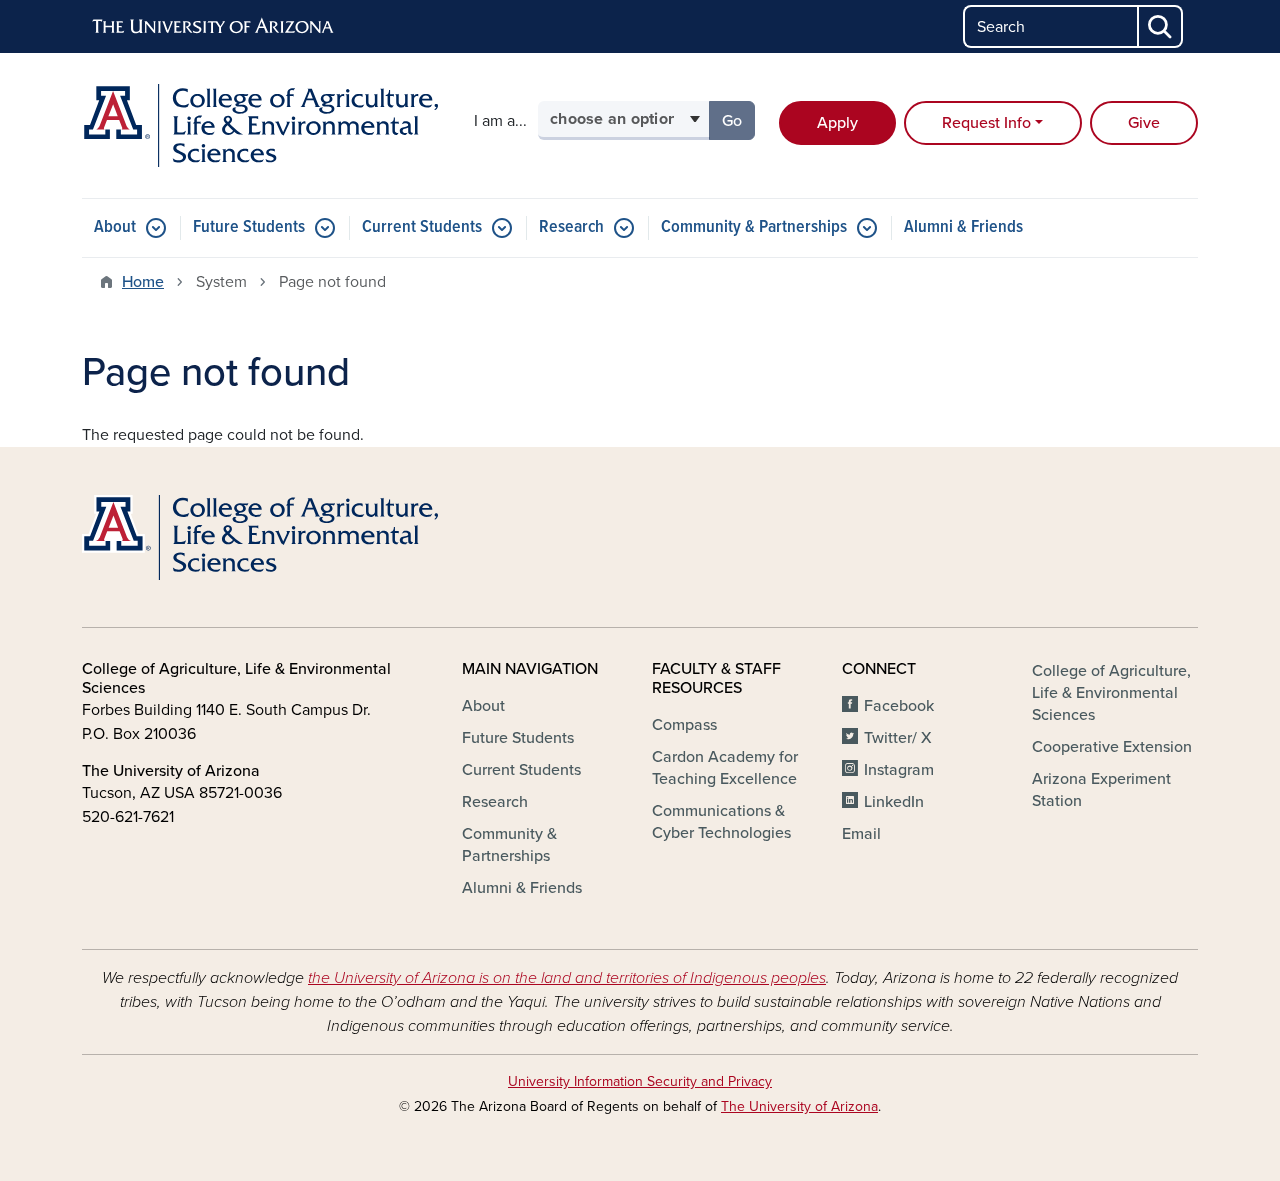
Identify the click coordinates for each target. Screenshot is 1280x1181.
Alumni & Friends (963, 227)
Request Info (986, 123)
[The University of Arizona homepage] (214, 27)
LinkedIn (894, 802)
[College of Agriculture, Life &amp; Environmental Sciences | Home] (260, 125)
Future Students (249, 227)
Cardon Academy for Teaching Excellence (725, 768)
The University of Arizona (799, 1106)
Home (143, 282)
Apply (837, 123)
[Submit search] (1161, 26)
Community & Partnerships (754, 227)
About (115, 227)
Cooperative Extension (1112, 747)
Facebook (899, 706)
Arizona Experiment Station (1101, 790)
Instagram (899, 770)
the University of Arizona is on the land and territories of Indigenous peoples (567, 978)
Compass (684, 725)
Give (1144, 123)
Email (861, 834)
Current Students (422, 227)
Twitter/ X (898, 738)
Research (571, 227)
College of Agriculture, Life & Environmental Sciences (1111, 693)
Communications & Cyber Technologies (721, 822)
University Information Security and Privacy (640, 1081)
